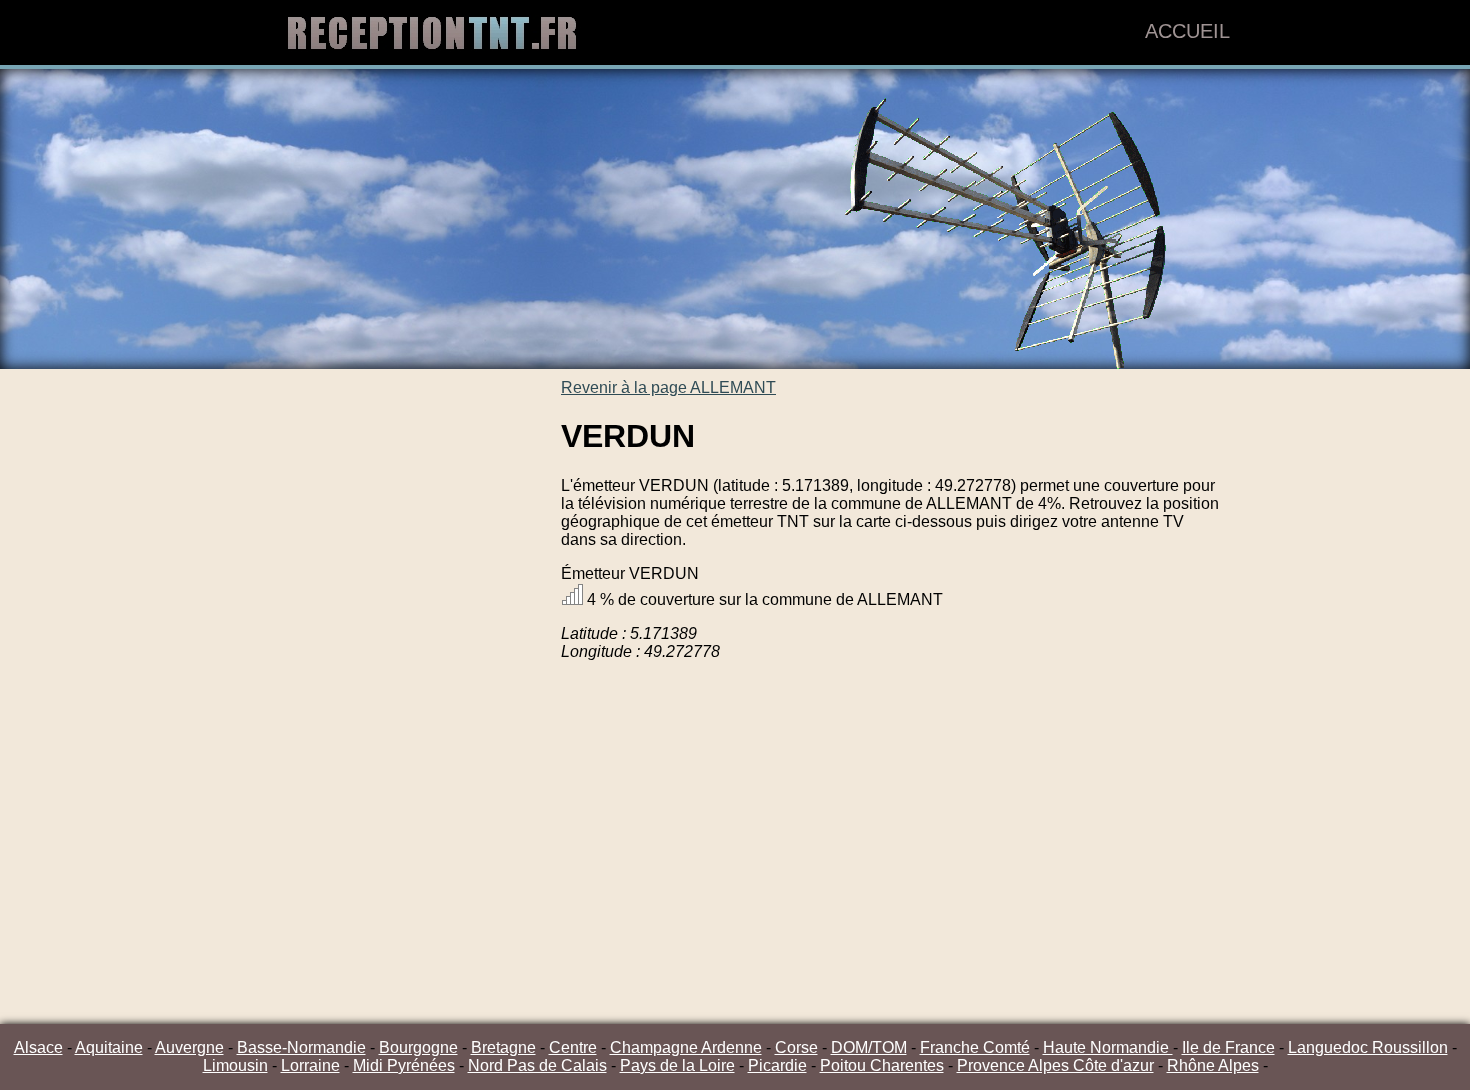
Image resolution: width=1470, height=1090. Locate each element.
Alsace (38, 1047)
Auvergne (189, 1047)
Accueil (1187, 31)
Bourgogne (418, 1047)
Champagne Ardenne (686, 1047)
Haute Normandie (1108, 1047)
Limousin (235, 1065)
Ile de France (1228, 1047)
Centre (573, 1047)
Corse (796, 1047)
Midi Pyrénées (404, 1065)
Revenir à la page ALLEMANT (668, 387)
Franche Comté (975, 1047)
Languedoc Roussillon (1368, 1047)
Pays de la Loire (677, 1065)
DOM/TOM (869, 1047)
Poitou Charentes (882, 1065)
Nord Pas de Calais (537, 1065)
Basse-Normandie (301, 1047)
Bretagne (503, 1047)
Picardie (777, 1065)
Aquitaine (109, 1047)
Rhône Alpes (1213, 1065)
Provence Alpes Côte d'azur (1055, 1065)
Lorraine (310, 1065)
